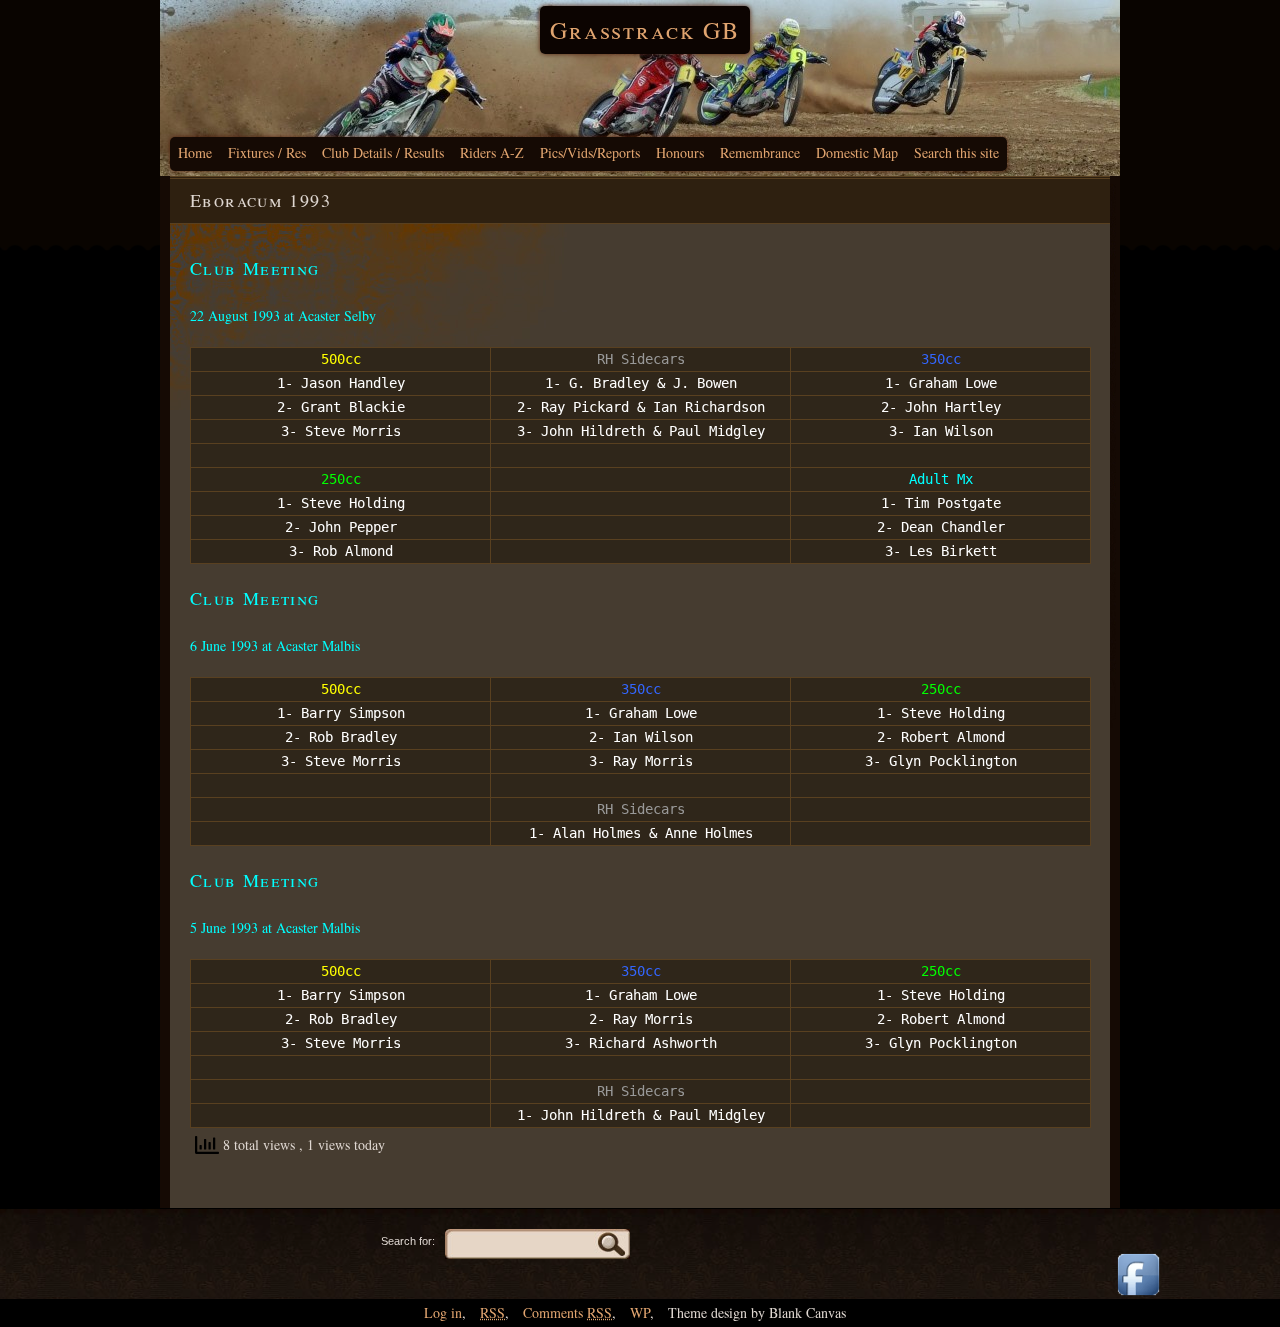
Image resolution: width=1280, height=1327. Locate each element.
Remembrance (760, 152)
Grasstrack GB (645, 30)
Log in (443, 1312)
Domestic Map (857, 152)
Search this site (956, 152)
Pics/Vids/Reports (590, 152)
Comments (567, 1312)
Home (195, 152)
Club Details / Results (383, 152)
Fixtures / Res (267, 152)
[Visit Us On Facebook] (1138, 1296)
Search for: (408, 1241)
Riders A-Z (492, 152)
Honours (680, 152)
